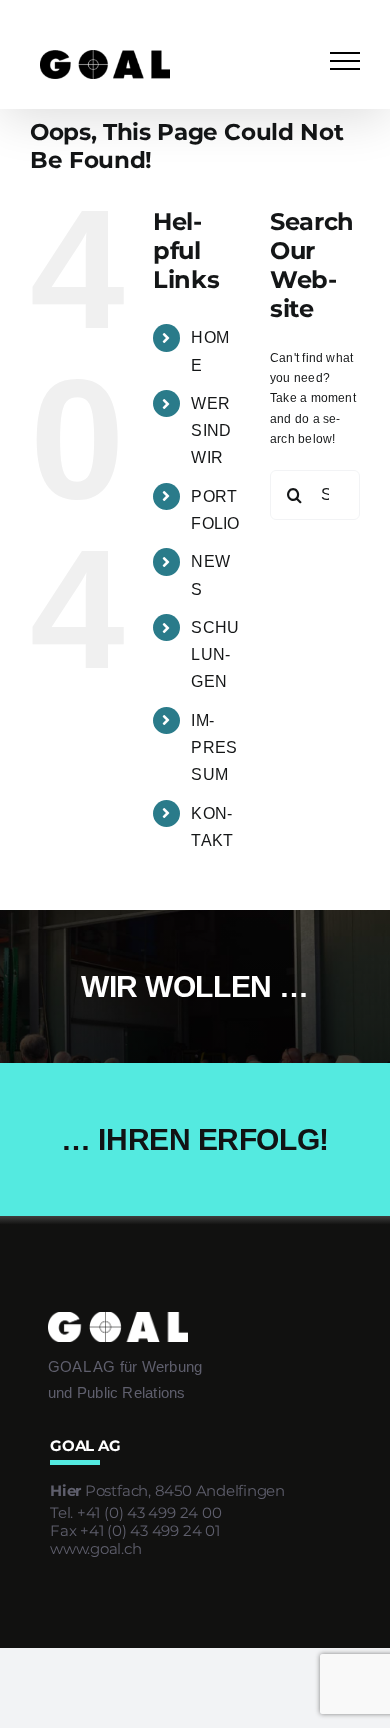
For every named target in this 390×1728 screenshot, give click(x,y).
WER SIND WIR (211, 430)
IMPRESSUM (214, 747)
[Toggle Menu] (345, 61)
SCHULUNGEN (215, 654)
